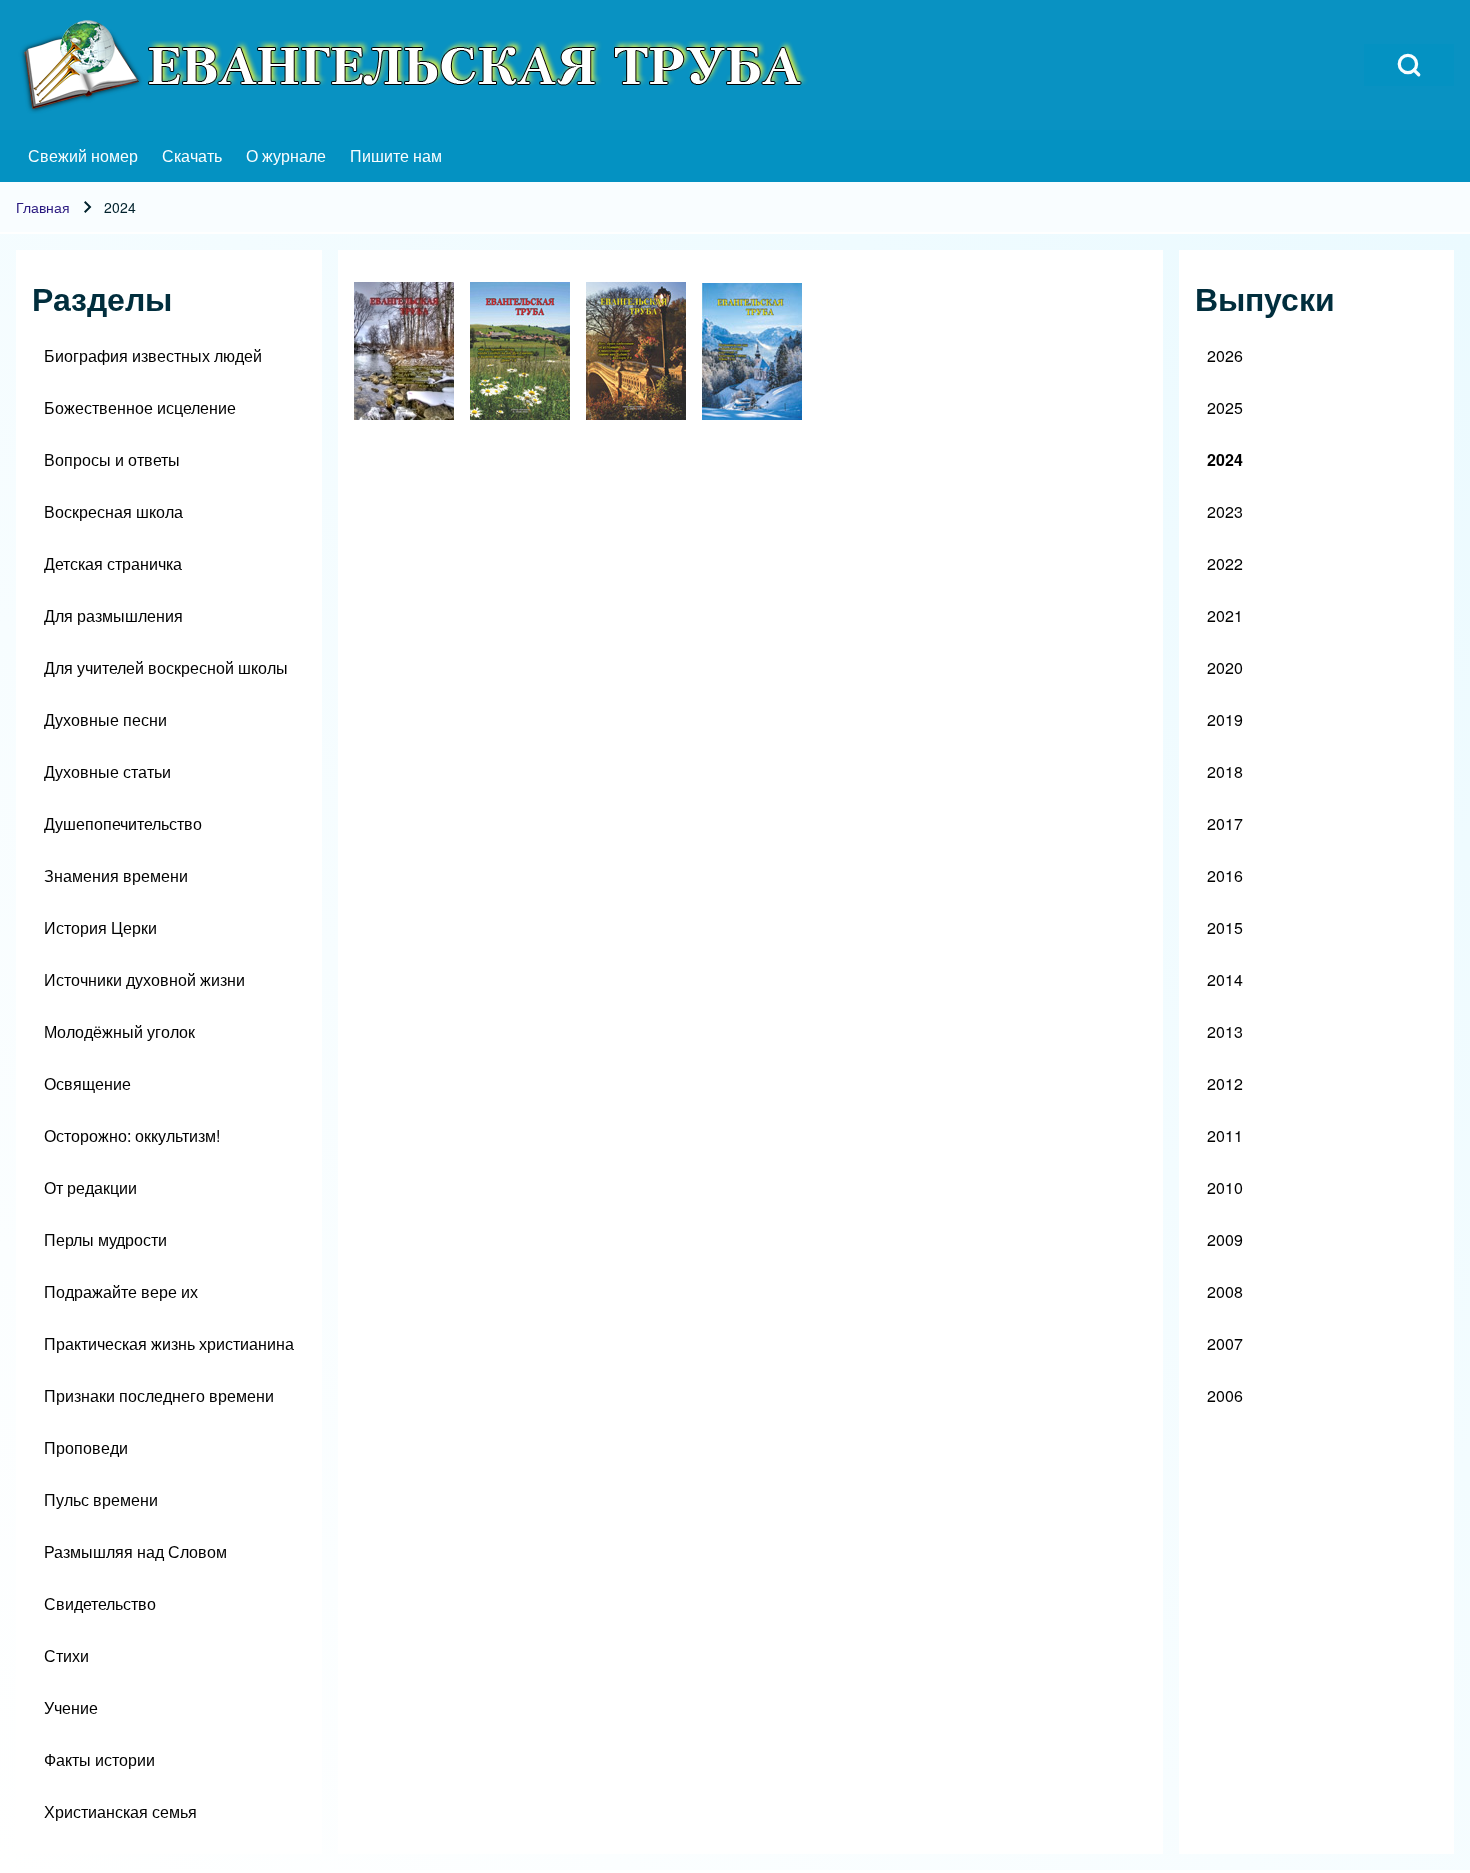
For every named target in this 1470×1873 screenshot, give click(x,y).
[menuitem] (83, 156)
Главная (43, 207)
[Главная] (416, 65)
